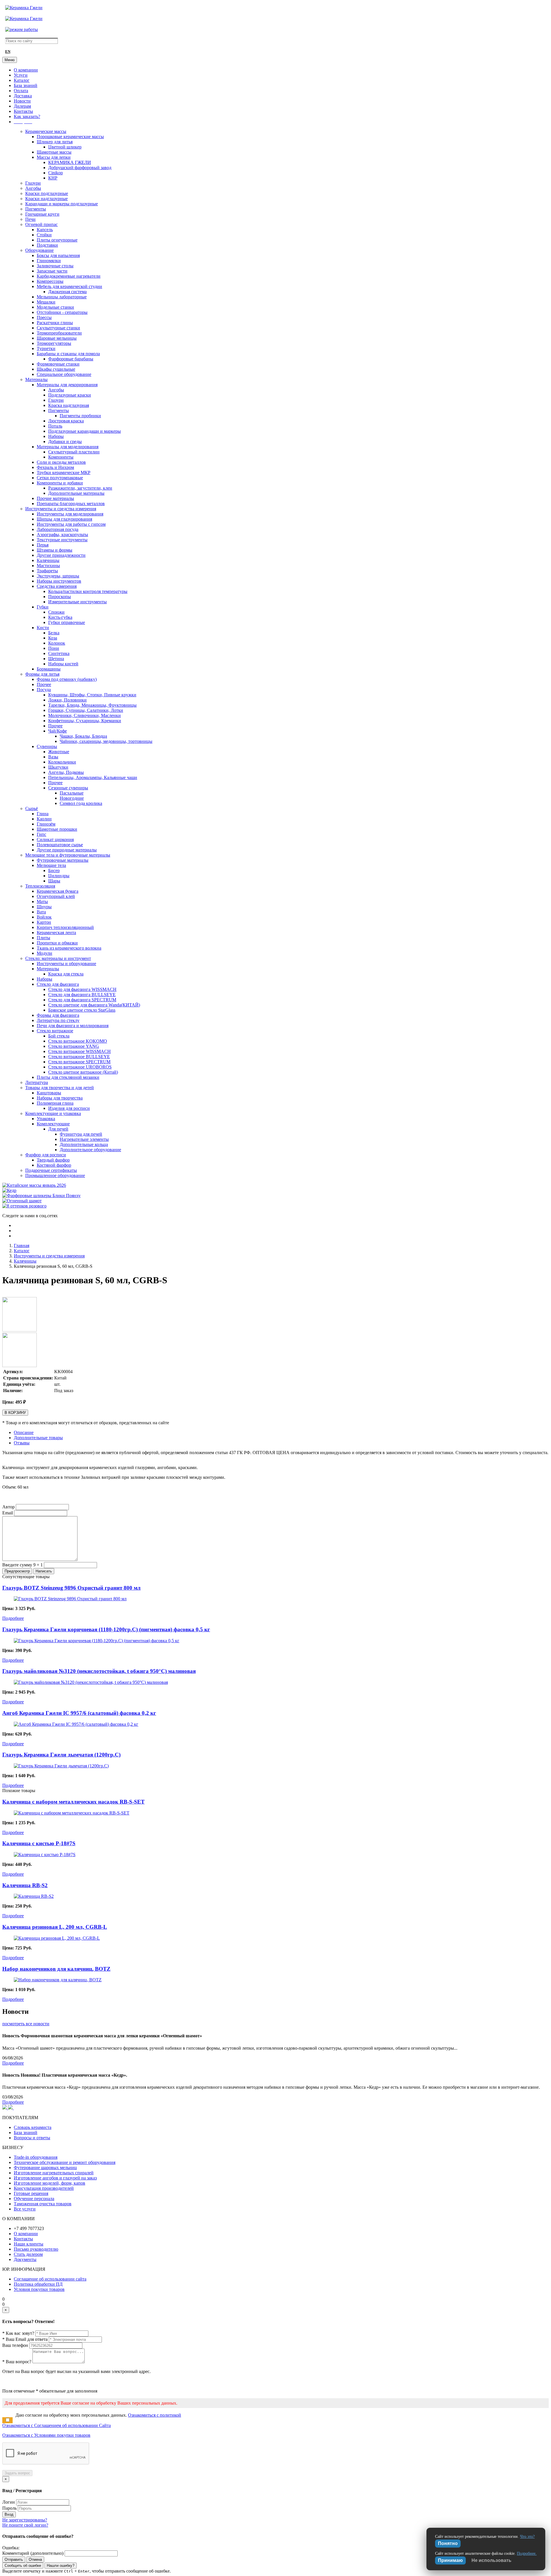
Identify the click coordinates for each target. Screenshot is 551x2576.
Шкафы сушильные (56, 369)
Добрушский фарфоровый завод (80, 168)
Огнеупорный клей (56, 896)
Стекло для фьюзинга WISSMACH (82, 989)
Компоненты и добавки (60, 483)
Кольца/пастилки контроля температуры (88, 591)
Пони (54, 648)
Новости (22, 101)
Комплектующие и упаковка (53, 1113)
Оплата (21, 91)
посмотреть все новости (26, 2024)
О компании (26, 70)
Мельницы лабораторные (62, 297)
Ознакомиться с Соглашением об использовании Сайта (57, 2425)
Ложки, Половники (67, 700)
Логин (9, 2502)
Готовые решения (31, 2193)
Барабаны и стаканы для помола (68, 354)
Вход (9, 2514)
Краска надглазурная (69, 405)
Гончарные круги (42, 214)
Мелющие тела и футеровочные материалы (68, 855)
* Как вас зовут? (18, 2333)
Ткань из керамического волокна (69, 948)
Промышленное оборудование (55, 1175)
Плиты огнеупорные (57, 240)
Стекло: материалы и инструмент (58, 958)
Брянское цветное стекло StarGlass (82, 1010)
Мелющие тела (51, 865)
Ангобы (33, 188)
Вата (41, 912)
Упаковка (46, 1119)
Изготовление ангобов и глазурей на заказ (55, 2178)
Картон (44, 922)
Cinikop (56, 173)
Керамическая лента (56, 933)
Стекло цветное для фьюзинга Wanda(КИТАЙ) (94, 1005)
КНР (53, 178)
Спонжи (56, 612)
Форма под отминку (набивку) (67, 679)
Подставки (47, 245)
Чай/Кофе (58, 731)
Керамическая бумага (58, 891)
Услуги (21, 75)
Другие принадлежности (61, 555)
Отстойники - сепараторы (62, 312)
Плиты (43, 938)
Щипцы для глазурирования (64, 519)
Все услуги (25, 2209)
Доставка (23, 96)
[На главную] (24, 8)
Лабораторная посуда (58, 529)
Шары (54, 881)
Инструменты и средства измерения (61, 509)
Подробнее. (527, 2553)
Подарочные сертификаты (51, 1170)
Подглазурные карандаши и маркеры (85, 431)
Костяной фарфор (54, 1165)
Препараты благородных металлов (71, 504)
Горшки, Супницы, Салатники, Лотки (86, 710)
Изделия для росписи (69, 1108)
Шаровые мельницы (57, 338)
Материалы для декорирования (67, 385)
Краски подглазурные (47, 193)
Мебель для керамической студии (69, 286)
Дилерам (22, 106)
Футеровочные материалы (63, 860)
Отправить (14, 2559)
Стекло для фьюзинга (58, 984)
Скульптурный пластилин (74, 452)
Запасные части (52, 271)
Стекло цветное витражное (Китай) (83, 1072)
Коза (53, 638)
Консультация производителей (44, 2188)
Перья (43, 545)
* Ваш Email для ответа (25, 2339)
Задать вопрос (17, 2473)
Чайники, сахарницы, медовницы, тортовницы (106, 741)
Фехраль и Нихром (55, 467)
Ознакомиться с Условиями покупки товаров (46, 2435)
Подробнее (13, 1618)
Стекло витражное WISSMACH (79, 1051)
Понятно (448, 2543)
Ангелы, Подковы (66, 772)
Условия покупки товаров (39, 2289)
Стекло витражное (55, 1031)
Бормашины (49, 669)
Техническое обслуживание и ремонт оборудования (65, 2162)
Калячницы (48, 560)
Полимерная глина (55, 1103)
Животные (59, 752)
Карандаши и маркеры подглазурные (62, 204)
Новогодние (72, 798)
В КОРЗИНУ (15, 1413)
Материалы (36, 379)
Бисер (54, 870)
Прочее (44, 684)
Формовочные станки (58, 364)
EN (8, 52)
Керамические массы (46, 131)
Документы (25, 2259)
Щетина (56, 659)
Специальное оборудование (64, 374)
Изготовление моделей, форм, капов (50, 2183)
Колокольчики (62, 762)
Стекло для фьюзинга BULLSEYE (82, 995)
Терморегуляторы (54, 343)
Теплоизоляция (40, 886)
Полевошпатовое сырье (60, 845)
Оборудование (39, 250)
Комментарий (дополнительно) (33, 2553)
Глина (43, 814)
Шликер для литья (55, 142)
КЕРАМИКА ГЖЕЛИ (70, 162)
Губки (43, 607)
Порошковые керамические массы (70, 137)
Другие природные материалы (67, 850)
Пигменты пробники (80, 416)
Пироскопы (60, 597)
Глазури (33, 183)
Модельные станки (55, 307)
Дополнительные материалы (76, 493)
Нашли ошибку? (61, 2566)
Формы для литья (42, 674)
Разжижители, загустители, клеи (80, 488)
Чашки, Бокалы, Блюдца (83, 736)
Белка (54, 633)
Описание (24, 1432)
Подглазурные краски (70, 395)
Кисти (43, 628)
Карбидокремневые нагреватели (69, 276)
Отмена (35, 2559)
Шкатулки (58, 767)
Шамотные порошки (57, 829)
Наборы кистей (63, 664)
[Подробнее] (70, 1599)
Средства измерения (57, 586)
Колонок (57, 643)
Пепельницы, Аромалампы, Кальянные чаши (93, 777)
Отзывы (22, 1443)
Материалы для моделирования (68, 447)
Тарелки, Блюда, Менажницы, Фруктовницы (92, 705)
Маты (42, 901)
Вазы (53, 757)
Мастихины (48, 566)
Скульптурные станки (58, 328)
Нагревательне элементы (84, 1139)
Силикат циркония (55, 839)
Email (8, 1513)
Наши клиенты (29, 2244)
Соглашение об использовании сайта (50, 2279)
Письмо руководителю (36, 2249)
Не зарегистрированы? (25, 2520)
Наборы (56, 436)
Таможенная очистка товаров (43, 2204)
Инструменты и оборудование (66, 964)
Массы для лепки (54, 157)
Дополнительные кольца (84, 1144)
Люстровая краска (66, 421)
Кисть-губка (60, 617)
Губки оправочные (67, 622)
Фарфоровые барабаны (71, 359)
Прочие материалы (55, 498)
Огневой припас (41, 224)
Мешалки (46, 302)
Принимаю (450, 2560)
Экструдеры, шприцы (58, 576)
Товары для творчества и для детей (60, 1088)
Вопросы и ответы (32, 2138)
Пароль (9, 2508)
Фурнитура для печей (81, 1134)
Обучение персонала (34, 2199)
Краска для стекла (66, 974)
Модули (44, 953)
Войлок (44, 917)
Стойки (44, 235)
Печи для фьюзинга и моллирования (73, 1026)
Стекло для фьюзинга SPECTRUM (82, 1000)
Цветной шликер (65, 147)
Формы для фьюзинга (58, 1015)
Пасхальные (72, 793)
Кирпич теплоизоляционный (65, 927)
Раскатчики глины (55, 323)
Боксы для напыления (58, 255)
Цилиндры (59, 876)
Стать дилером (28, 2254)
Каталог (22, 80)
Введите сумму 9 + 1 (23, 1565)
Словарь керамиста (33, 2127)
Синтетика (59, 653)
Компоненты (61, 457)
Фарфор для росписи (46, 1155)
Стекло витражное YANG (74, 1046)
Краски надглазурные (46, 199)
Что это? (527, 2537)
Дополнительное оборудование (90, 1150)
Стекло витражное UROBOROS (80, 1067)
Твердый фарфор (53, 1160)
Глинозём (46, 824)
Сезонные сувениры (68, 788)
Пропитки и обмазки (57, 943)
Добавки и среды (65, 441)
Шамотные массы (54, 152)
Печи (30, 219)
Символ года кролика (81, 803)
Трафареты (47, 571)
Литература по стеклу (58, 1020)
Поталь (55, 426)
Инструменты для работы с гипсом (71, 524)
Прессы (44, 317)
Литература (37, 1082)
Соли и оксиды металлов (61, 462)
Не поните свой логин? (25, 2525)
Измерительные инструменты (77, 602)
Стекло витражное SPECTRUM (79, 1062)
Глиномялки (49, 261)
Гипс (41, 834)
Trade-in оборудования (36, 2157)
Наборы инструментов (59, 581)
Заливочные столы (55, 266)
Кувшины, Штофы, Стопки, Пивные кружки (92, 695)
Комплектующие (53, 1124)
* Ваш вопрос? (17, 2362)
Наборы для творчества (60, 1098)
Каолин (44, 819)
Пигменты (36, 209)
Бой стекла (59, 1036)
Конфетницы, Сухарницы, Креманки (85, 721)
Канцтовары (49, 1093)
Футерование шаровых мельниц (45, 2168)
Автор (8, 1507)
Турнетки (46, 348)
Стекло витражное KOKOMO (78, 1041)
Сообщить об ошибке (23, 2566)
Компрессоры (50, 281)
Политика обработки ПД (38, 2284)
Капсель (45, 230)
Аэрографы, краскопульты (62, 535)
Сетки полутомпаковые (60, 478)
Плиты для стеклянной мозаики (68, 1077)
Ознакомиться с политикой (155, 2415)
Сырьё (32, 808)
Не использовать (491, 2560)
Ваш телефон (15, 2345)
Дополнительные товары (38, 1438)
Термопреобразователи (59, 333)
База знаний (26, 85)
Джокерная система (67, 292)
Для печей (58, 1129)
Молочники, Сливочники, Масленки (85, 715)
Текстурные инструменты (62, 540)
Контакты (23, 111)
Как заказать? (27, 116)
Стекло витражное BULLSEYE (79, 1057)
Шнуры (44, 907)
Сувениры (47, 746)
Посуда (44, 690)
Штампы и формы (55, 550)
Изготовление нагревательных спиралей (54, 2173)
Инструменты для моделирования (70, 514)
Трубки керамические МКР (64, 473)
